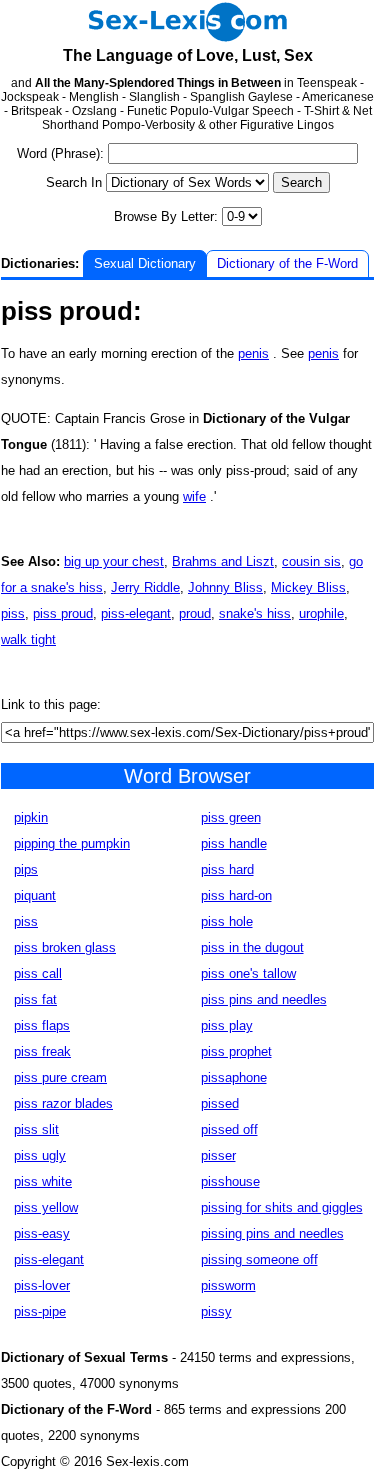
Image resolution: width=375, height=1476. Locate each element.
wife (194, 496)
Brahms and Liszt (223, 561)
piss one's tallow (248, 973)
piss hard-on (236, 895)
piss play (227, 1025)
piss (13, 613)
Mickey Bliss (308, 587)
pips (26, 869)
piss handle (234, 843)
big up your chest (114, 561)
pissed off (229, 1129)
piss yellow (46, 1207)
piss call (38, 973)
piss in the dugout (252, 947)
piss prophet (236, 1051)
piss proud (63, 613)
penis (253, 353)
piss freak (42, 1051)
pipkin (31, 817)
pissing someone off (259, 1259)
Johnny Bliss (225, 587)
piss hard (227, 869)
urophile (321, 613)
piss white (43, 1181)
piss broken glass (65, 947)
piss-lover (42, 1285)
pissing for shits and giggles (282, 1207)
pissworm (228, 1285)
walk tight (28, 639)
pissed (220, 1103)
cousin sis (311, 561)
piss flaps (42, 1025)
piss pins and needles (264, 999)
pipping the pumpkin (72, 843)
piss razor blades (63, 1103)
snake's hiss (255, 613)
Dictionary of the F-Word (287, 263)
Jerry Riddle (145, 587)
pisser (218, 1155)
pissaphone (234, 1077)
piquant (35, 895)
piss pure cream (60, 1077)
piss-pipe (40, 1311)
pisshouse (230, 1181)
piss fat (35, 999)
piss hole (227, 921)
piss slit (36, 1129)
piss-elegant (136, 613)
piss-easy (42, 1233)
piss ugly (40, 1155)
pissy (216, 1311)
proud (195, 613)
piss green (231, 817)
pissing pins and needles (272, 1233)
